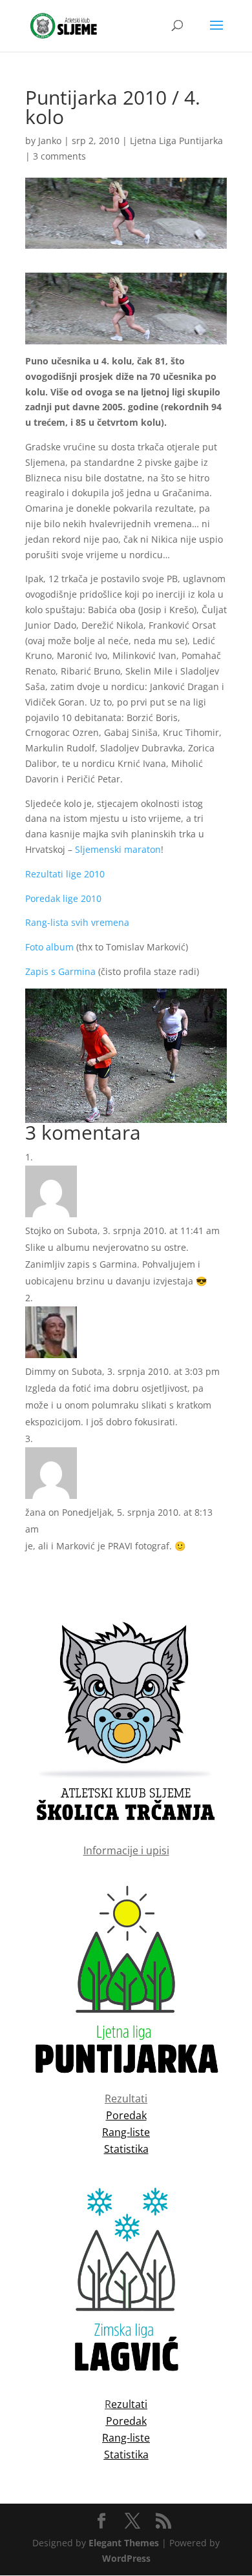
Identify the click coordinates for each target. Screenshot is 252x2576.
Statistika (126, 2455)
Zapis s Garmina (60, 971)
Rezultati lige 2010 (65, 874)
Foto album (49, 947)
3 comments (59, 156)
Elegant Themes (124, 2543)
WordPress (126, 2558)
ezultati (129, 2404)
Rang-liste (126, 2438)
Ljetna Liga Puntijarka (176, 141)
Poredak (126, 2421)
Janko (50, 141)
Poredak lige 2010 (63, 898)
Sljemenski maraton (118, 849)
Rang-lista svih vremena (77, 922)
